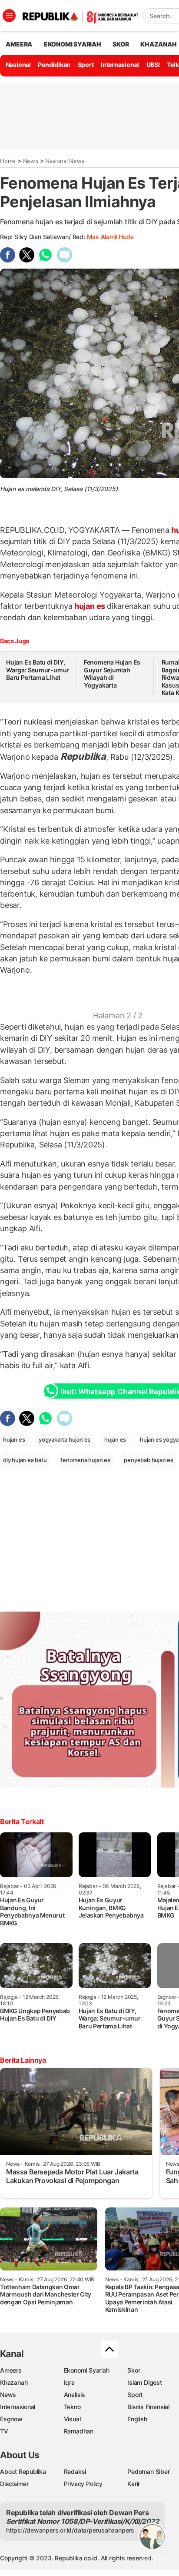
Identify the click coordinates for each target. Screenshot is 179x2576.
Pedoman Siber (148, 2471)
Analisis (75, 2395)
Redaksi (75, 2471)
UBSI (153, 65)
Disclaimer (14, 2484)
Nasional (18, 65)
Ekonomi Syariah (73, 44)
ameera (19, 44)
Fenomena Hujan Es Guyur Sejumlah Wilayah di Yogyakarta (112, 674)
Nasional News (65, 161)
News (31, 161)
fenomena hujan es (85, 1460)
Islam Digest (144, 2382)
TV (4, 2431)
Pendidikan (54, 65)
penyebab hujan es (148, 1460)
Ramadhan (79, 2431)
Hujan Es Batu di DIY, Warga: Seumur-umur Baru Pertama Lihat (38, 670)
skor (121, 44)
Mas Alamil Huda (110, 237)
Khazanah (14, 2382)
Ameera (11, 2370)
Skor (134, 2370)
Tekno (72, 2407)
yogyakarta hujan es (65, 1439)
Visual (72, 2419)
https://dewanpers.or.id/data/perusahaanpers (70, 2530)
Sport (86, 65)
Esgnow (11, 2419)
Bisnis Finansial (148, 2407)
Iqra (69, 2382)
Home (8, 161)
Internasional (120, 65)
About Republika (23, 2471)
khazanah (158, 44)
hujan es (90, 606)
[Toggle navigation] (9, 16)
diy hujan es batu (25, 1460)
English (137, 2419)
